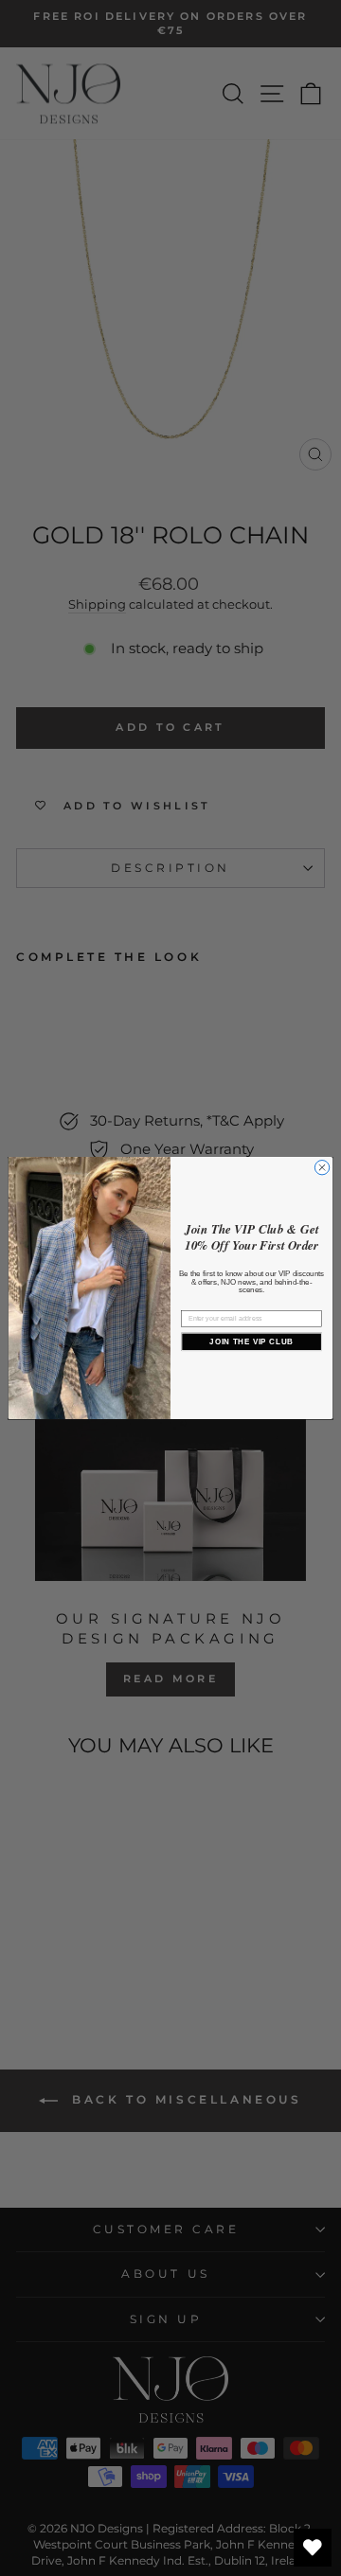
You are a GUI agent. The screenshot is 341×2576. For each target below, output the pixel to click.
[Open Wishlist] (313, 2548)
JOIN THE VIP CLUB (251, 1342)
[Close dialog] (322, 1167)
